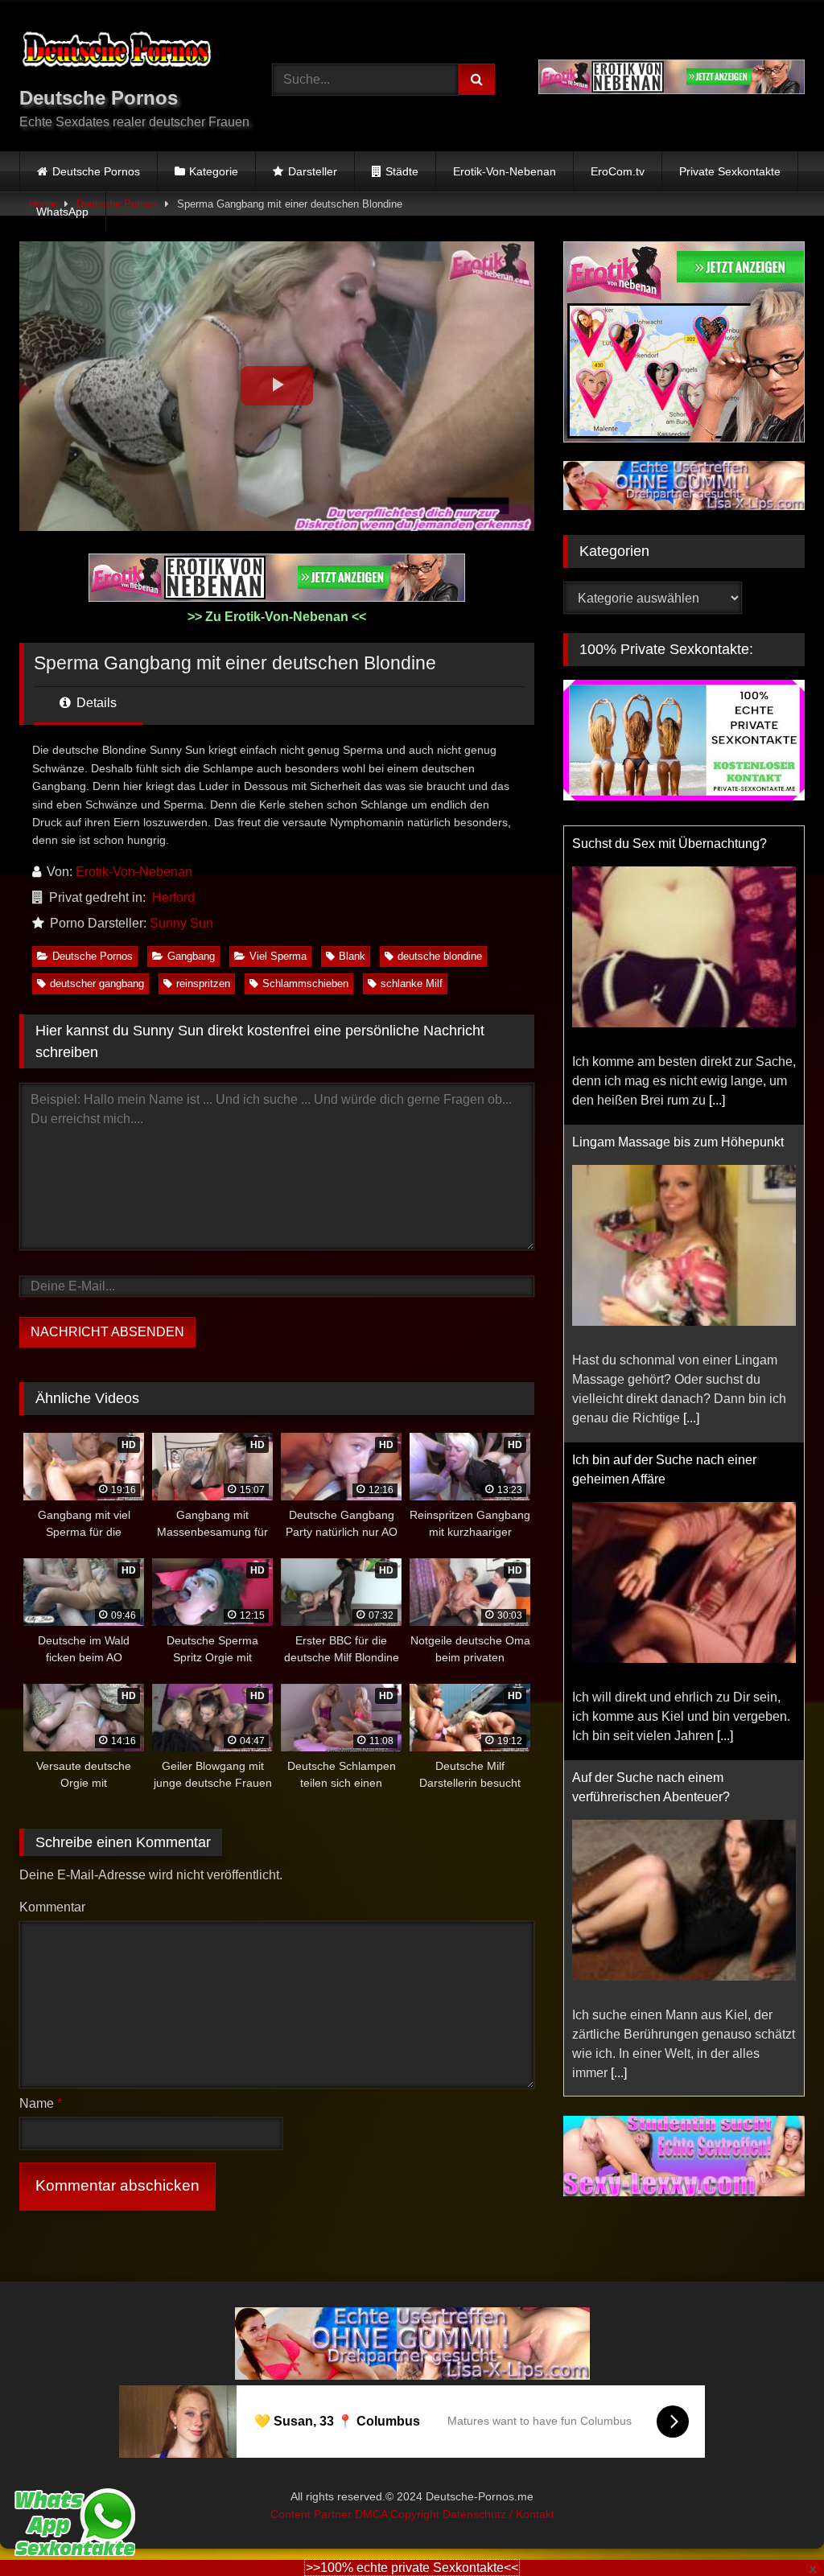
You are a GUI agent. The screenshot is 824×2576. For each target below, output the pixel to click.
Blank (352, 956)
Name (41, 2103)
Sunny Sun (181, 923)
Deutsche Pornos (96, 171)
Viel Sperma (278, 956)
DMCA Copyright (399, 2513)
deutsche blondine (440, 956)
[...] (717, 1100)
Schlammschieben (305, 983)
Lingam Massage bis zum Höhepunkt (678, 1142)
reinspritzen (203, 983)
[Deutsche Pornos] (127, 52)
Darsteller (313, 171)
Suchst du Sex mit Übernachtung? (669, 844)
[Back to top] (774, 2528)
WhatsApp (62, 212)
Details (95, 703)
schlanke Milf (412, 983)
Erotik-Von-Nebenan (505, 171)
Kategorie (214, 171)
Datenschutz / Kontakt (499, 2513)
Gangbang (191, 956)
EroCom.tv (618, 171)
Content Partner (313, 2513)
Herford (173, 897)
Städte (402, 171)
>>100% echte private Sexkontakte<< (412, 2568)
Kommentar (52, 1907)
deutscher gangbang (97, 983)
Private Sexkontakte (730, 171)
